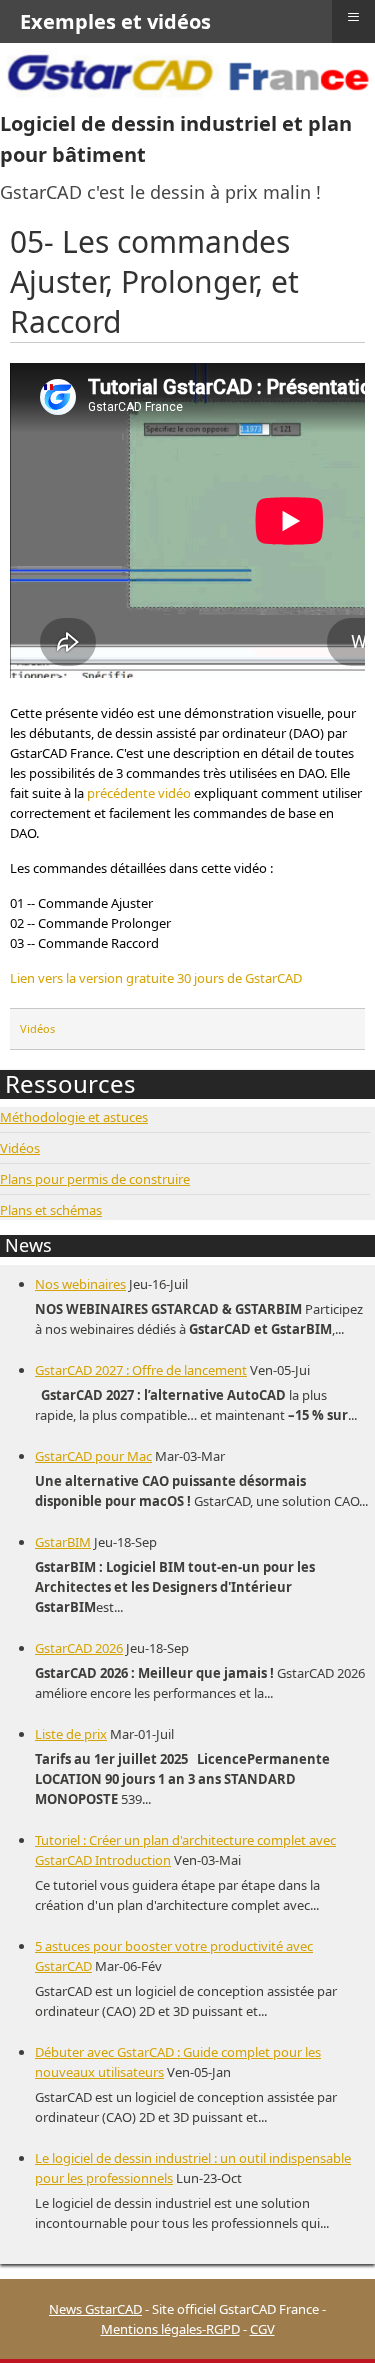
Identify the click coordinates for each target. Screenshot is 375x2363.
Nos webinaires (80, 1284)
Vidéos (37, 1028)
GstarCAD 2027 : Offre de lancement (141, 1370)
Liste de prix (71, 1734)
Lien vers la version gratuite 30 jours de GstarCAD (156, 978)
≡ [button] (353, 17)
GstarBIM (63, 1542)
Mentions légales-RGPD (170, 2329)
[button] (330, 2318)
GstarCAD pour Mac (93, 1456)
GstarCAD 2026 (79, 1648)
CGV (262, 2329)
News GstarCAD (95, 2309)
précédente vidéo (139, 793)
